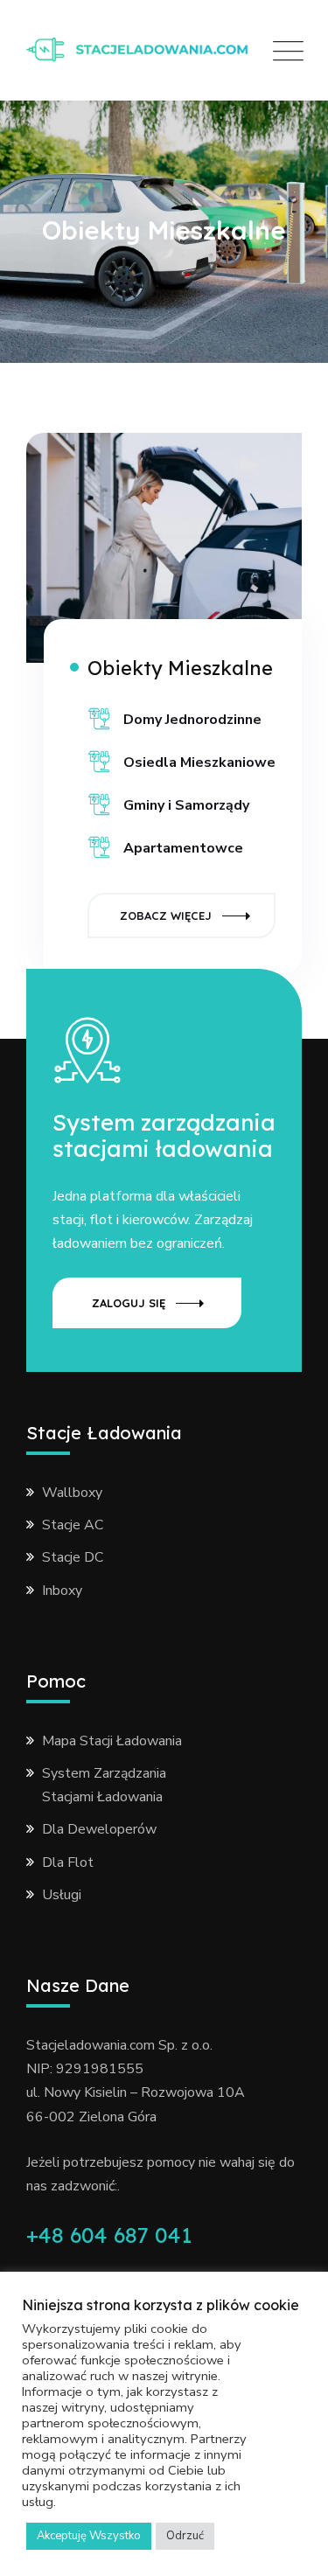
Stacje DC (73, 1557)
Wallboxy (72, 1493)
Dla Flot (68, 1862)
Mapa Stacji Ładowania (112, 1741)
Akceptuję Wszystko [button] (89, 2536)
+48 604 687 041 (109, 2235)
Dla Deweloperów (99, 1829)
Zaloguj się (129, 1303)
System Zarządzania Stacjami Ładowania (104, 1785)
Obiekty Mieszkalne (180, 668)
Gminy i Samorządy (186, 805)
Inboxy (62, 1591)
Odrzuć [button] (185, 2536)
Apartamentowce (183, 848)
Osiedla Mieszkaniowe (199, 762)
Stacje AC (73, 1525)
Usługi (62, 1895)
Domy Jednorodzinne (192, 720)
